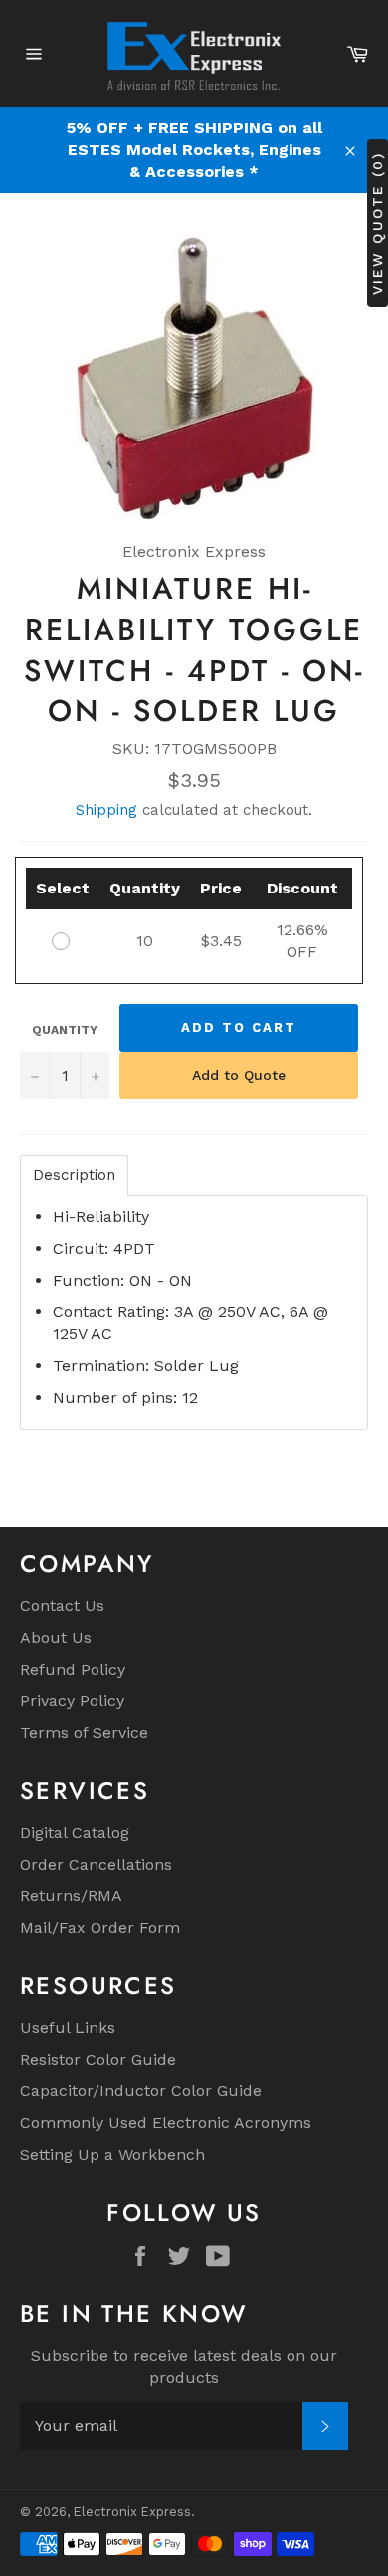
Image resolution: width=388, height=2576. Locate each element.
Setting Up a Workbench (112, 2155)
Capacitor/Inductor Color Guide (141, 2091)
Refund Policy (73, 1669)
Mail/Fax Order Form (100, 1928)
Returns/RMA (71, 1896)
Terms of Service (84, 1733)
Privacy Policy (72, 1701)
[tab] (74, 1176)
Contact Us (62, 1605)
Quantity (65, 1030)
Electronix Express (132, 2512)
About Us (56, 1637)
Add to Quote (239, 1075)
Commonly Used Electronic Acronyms (166, 2123)
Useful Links (68, 2027)
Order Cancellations (96, 1864)
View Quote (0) (377, 223)
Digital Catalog (75, 1832)
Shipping (106, 810)
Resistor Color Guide (98, 2059)
